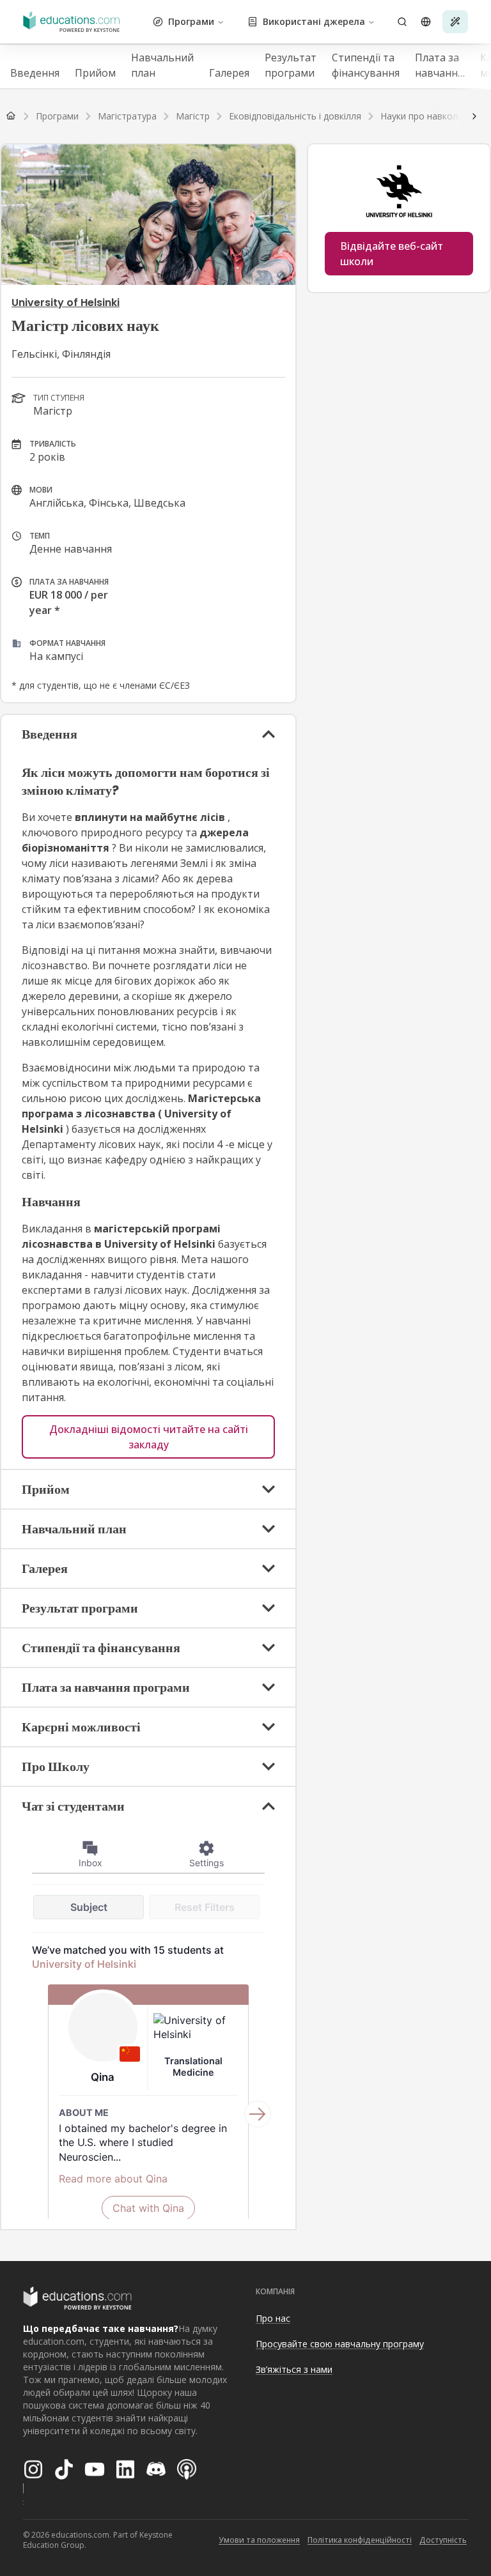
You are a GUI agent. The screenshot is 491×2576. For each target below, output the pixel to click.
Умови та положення (259, 2540)
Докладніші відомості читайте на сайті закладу (149, 1437)
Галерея (229, 73)
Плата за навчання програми (440, 65)
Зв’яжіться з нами (294, 2369)
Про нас (273, 2318)
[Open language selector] (426, 22)
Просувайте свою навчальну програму (340, 2344)
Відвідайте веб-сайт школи (392, 254)
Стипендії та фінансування (366, 65)
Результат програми (291, 65)
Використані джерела (314, 21)
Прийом (95, 73)
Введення (35, 73)
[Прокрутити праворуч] (474, 116)
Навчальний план (162, 65)
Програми (191, 21)
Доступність (443, 2540)
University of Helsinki (66, 303)
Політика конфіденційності (360, 2540)
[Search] (402, 22)
